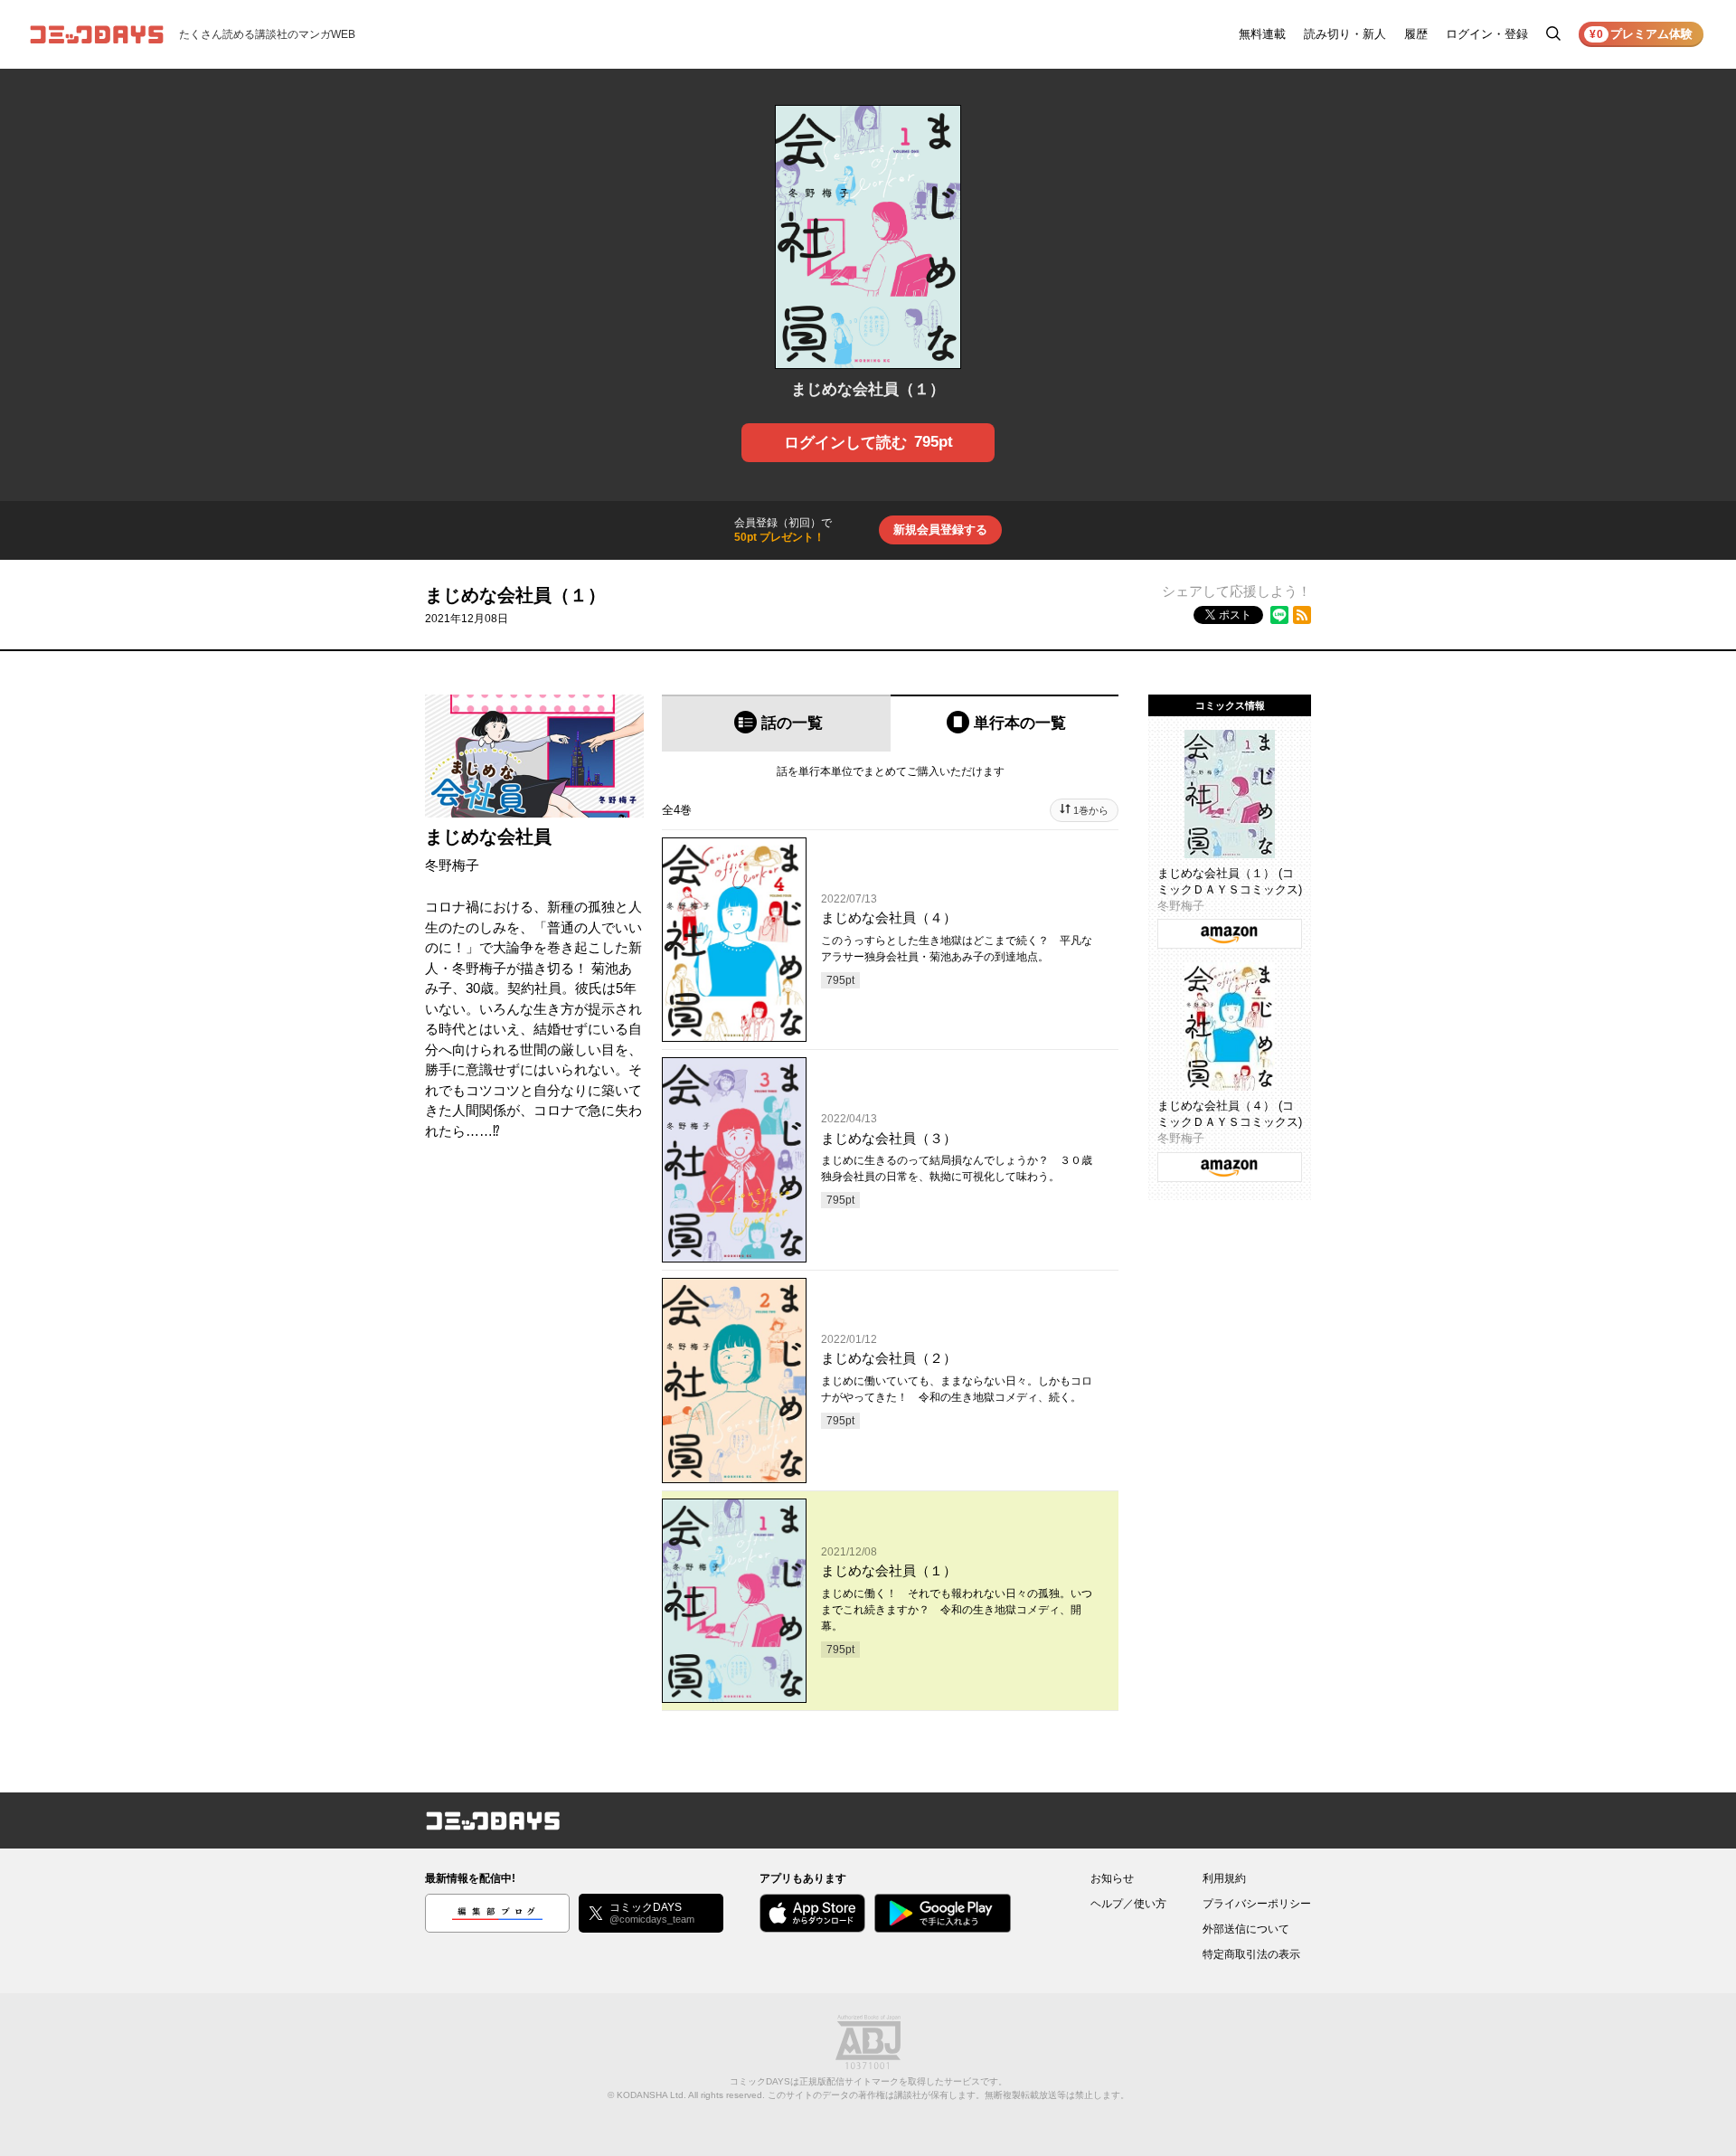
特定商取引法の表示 (1251, 1954)
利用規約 (1224, 1878)
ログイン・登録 (1487, 34)
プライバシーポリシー (1257, 1904)
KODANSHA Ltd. (651, 2095)
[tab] (776, 723)
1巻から (1091, 810)
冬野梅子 (452, 865)
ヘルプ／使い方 (1128, 1904)
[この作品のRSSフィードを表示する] (1302, 615)
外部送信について (1246, 1929)
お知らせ (1112, 1878)
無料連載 (1262, 34)
